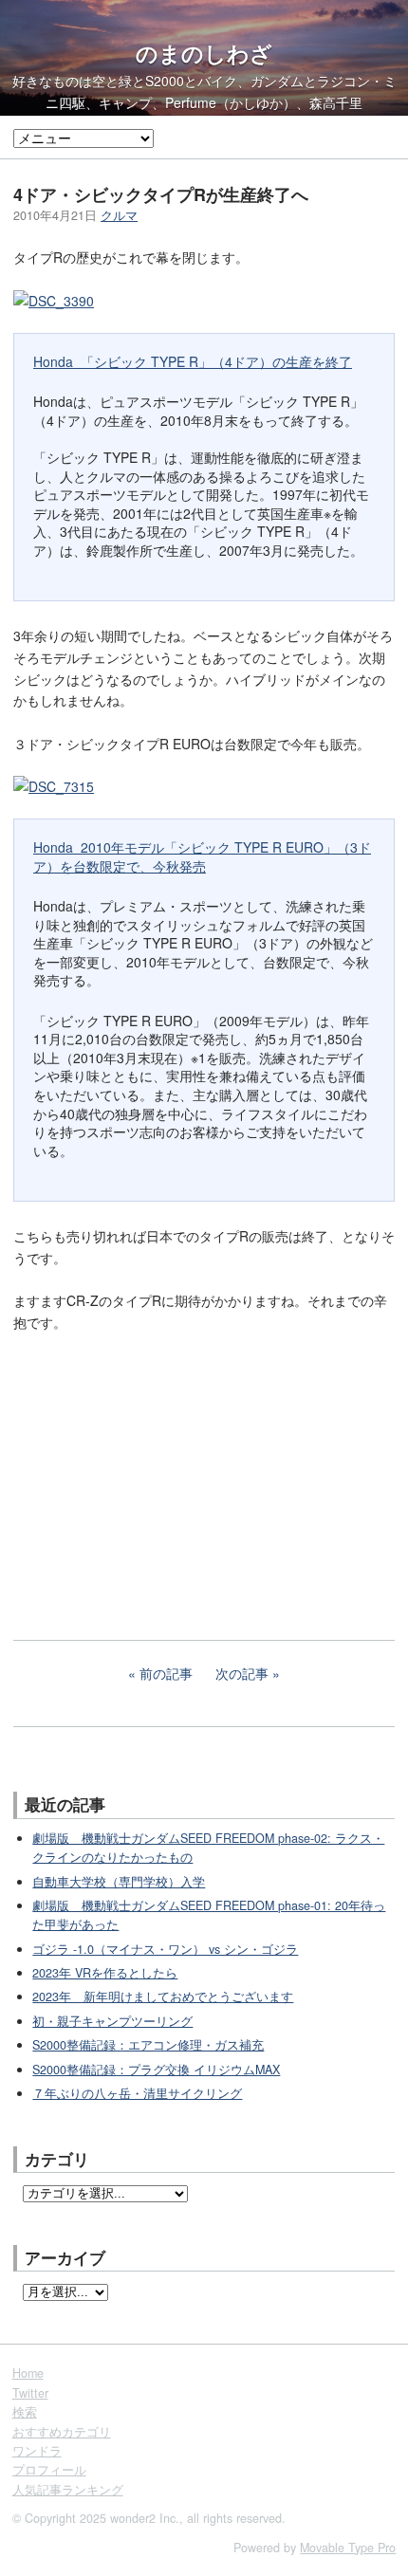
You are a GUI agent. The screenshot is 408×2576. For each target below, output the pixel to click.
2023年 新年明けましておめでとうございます (163, 1996)
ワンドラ (37, 2451)
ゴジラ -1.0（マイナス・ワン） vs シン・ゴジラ (165, 1949)
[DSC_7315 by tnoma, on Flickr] (54, 786)
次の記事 (242, 1673)
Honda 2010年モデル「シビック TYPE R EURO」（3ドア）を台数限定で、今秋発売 (202, 856)
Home (28, 2373)
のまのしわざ (204, 53)
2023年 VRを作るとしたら (105, 1973)
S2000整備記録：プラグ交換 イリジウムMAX (156, 2070)
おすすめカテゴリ (62, 2432)
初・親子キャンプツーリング (112, 2021)
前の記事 (166, 1673)
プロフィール (49, 2470)
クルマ (119, 215)
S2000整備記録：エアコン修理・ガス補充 (148, 2045)
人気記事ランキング (68, 2490)
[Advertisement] (156, 1473)
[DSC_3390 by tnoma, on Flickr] (54, 301)
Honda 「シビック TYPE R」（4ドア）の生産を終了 (193, 361)
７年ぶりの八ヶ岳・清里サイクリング (137, 2093)
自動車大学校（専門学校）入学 (119, 1882)
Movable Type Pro (348, 2548)
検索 (25, 2412)
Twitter (30, 2393)
